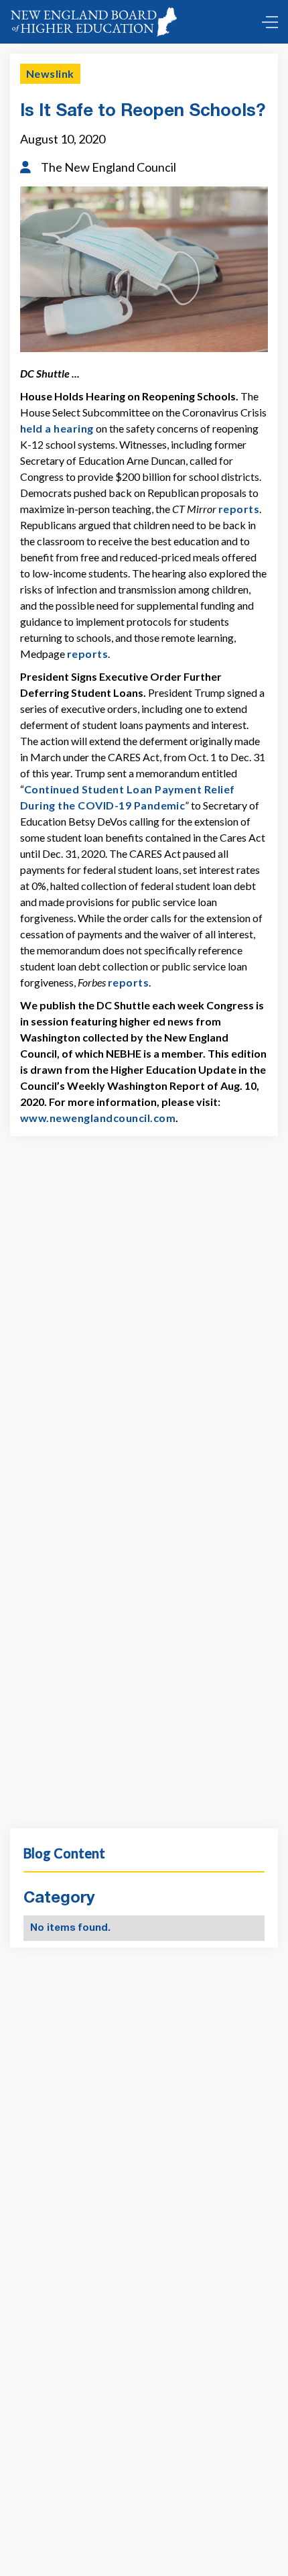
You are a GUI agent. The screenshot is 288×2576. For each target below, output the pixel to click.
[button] (267, 22)
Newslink (50, 73)
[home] (96, 22)
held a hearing (57, 428)
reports (239, 509)
